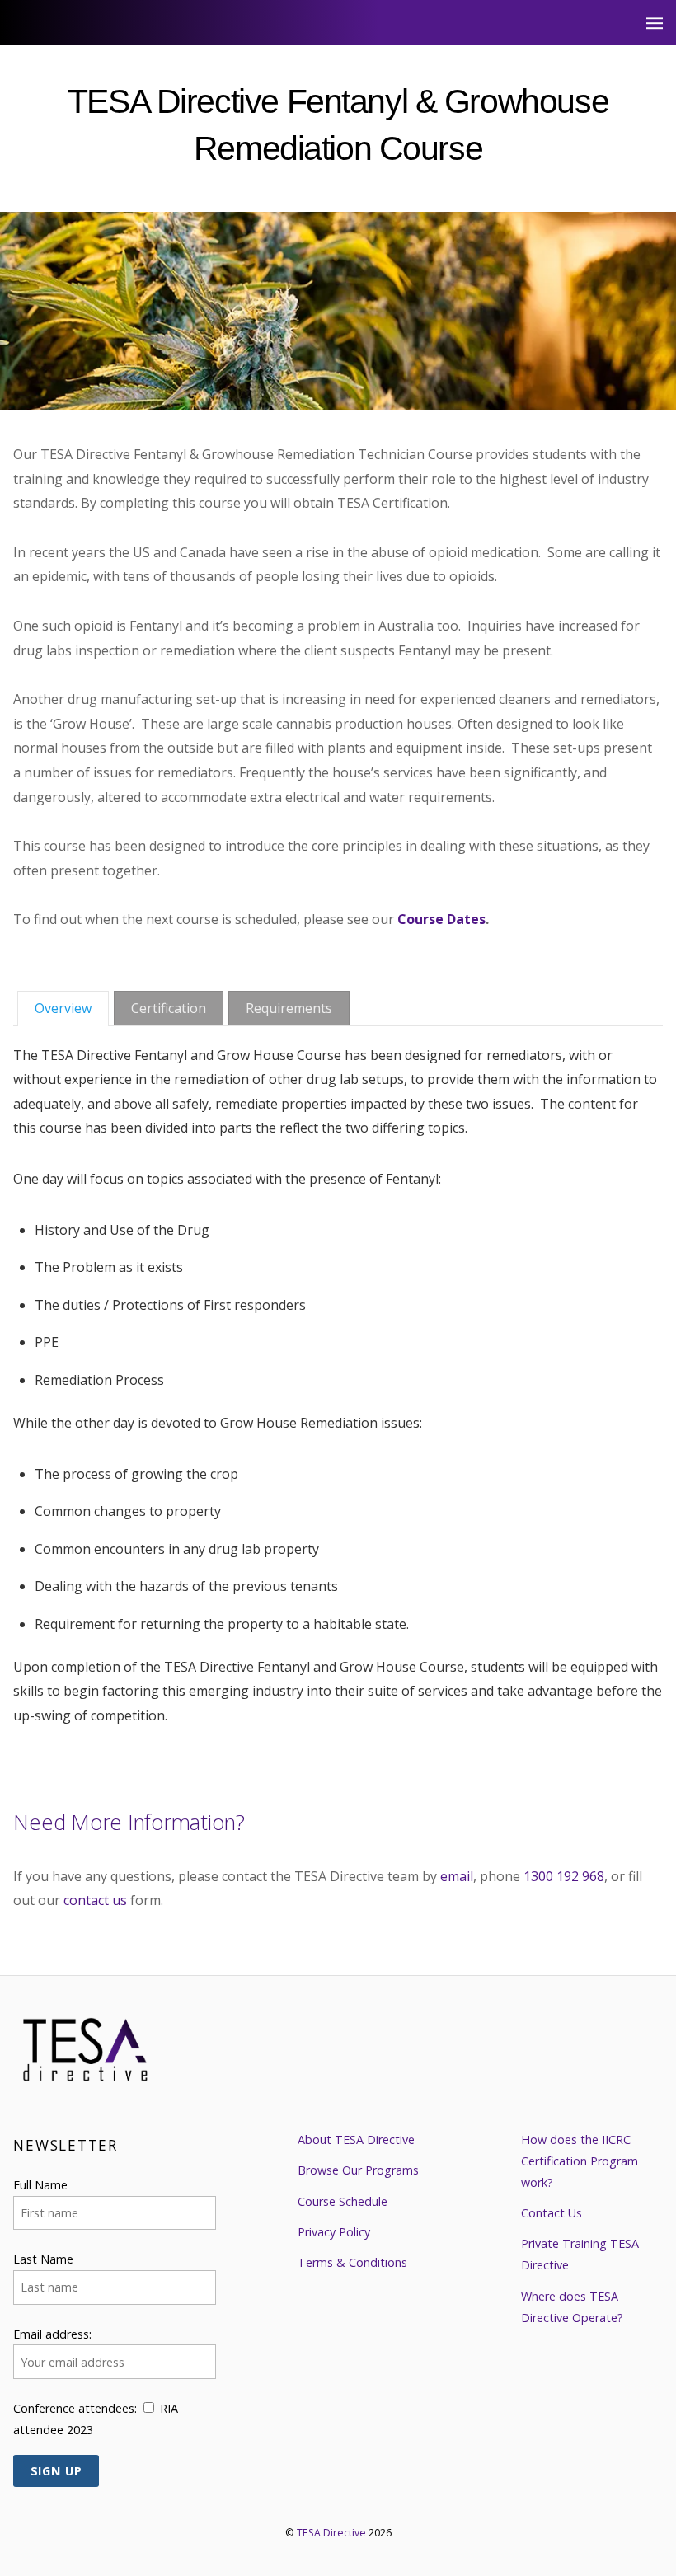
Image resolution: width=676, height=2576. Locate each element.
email (457, 1876)
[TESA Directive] (87, 2071)
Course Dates (441, 919)
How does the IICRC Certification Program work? (580, 2161)
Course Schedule (343, 2201)
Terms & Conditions (352, 2262)
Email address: (52, 2334)
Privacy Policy (334, 2232)
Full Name (40, 2185)
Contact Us (552, 2213)
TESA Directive (331, 2533)
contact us (95, 1900)
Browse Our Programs (358, 2170)
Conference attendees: (75, 2408)
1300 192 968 (564, 1876)
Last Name (43, 2259)
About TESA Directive (356, 2140)
